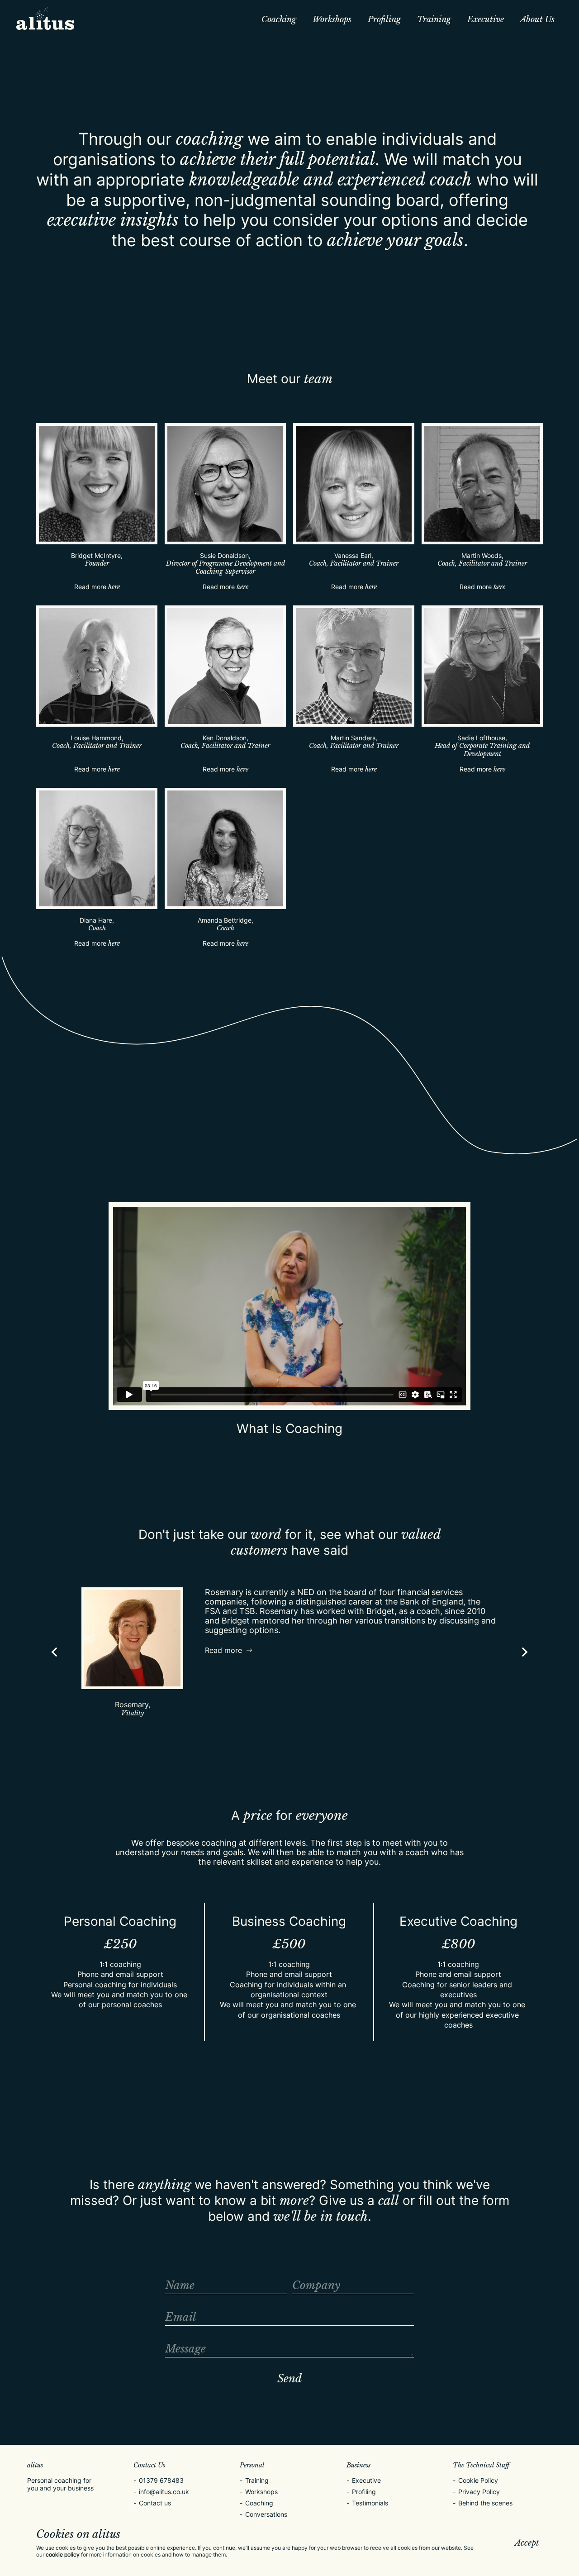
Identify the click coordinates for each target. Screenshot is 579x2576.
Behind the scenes (485, 2503)
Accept (527, 2543)
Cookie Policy (478, 2480)
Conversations (266, 2514)
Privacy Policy (479, 2492)
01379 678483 (161, 2480)
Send (289, 2378)
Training (434, 19)
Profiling (384, 19)
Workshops (332, 19)
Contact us (155, 2503)
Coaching (279, 19)
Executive (486, 19)
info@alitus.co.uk (164, 2492)
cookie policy (63, 2555)
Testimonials (370, 2503)
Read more (97, 587)
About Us (537, 19)
